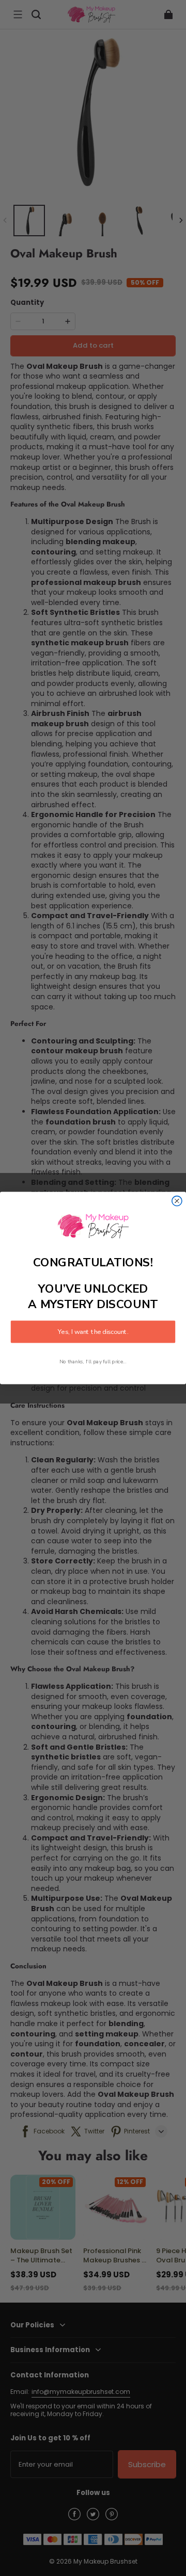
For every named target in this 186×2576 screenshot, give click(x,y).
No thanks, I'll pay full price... (93, 1362)
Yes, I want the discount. (93, 1332)
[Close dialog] (177, 1201)
